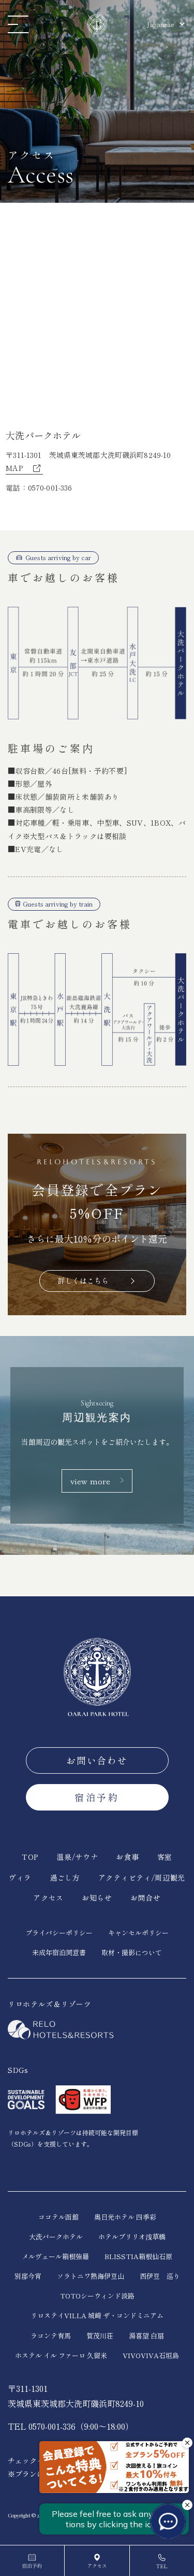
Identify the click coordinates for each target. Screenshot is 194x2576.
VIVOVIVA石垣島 (151, 2355)
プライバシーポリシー (59, 1933)
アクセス (48, 1898)
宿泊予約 (97, 1797)
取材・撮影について (132, 1952)
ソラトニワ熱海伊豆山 (91, 2276)
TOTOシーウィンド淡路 (97, 2296)
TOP (30, 1857)
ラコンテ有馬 (51, 2336)
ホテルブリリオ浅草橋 (132, 2237)
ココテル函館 (58, 2217)
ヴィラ (20, 1877)
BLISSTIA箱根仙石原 (138, 2256)
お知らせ (97, 1898)
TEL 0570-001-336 (42, 2426)
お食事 (127, 1857)
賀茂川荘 (100, 2336)
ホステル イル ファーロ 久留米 (61, 2355)
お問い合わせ (97, 1760)
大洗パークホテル (56, 2237)
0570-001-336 (50, 488)
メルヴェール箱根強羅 (55, 2256)
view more (90, 1481)
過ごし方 (65, 1877)
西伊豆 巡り (160, 2276)
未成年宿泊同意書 (59, 1952)
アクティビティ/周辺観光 (142, 1877)
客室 (165, 1857)
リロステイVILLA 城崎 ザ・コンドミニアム (97, 2315)
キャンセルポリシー (138, 1933)
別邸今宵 (28, 2276)
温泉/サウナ (77, 1857)
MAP (18, 468)
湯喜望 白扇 (146, 2336)
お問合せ (146, 1898)
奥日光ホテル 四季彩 (125, 2217)
